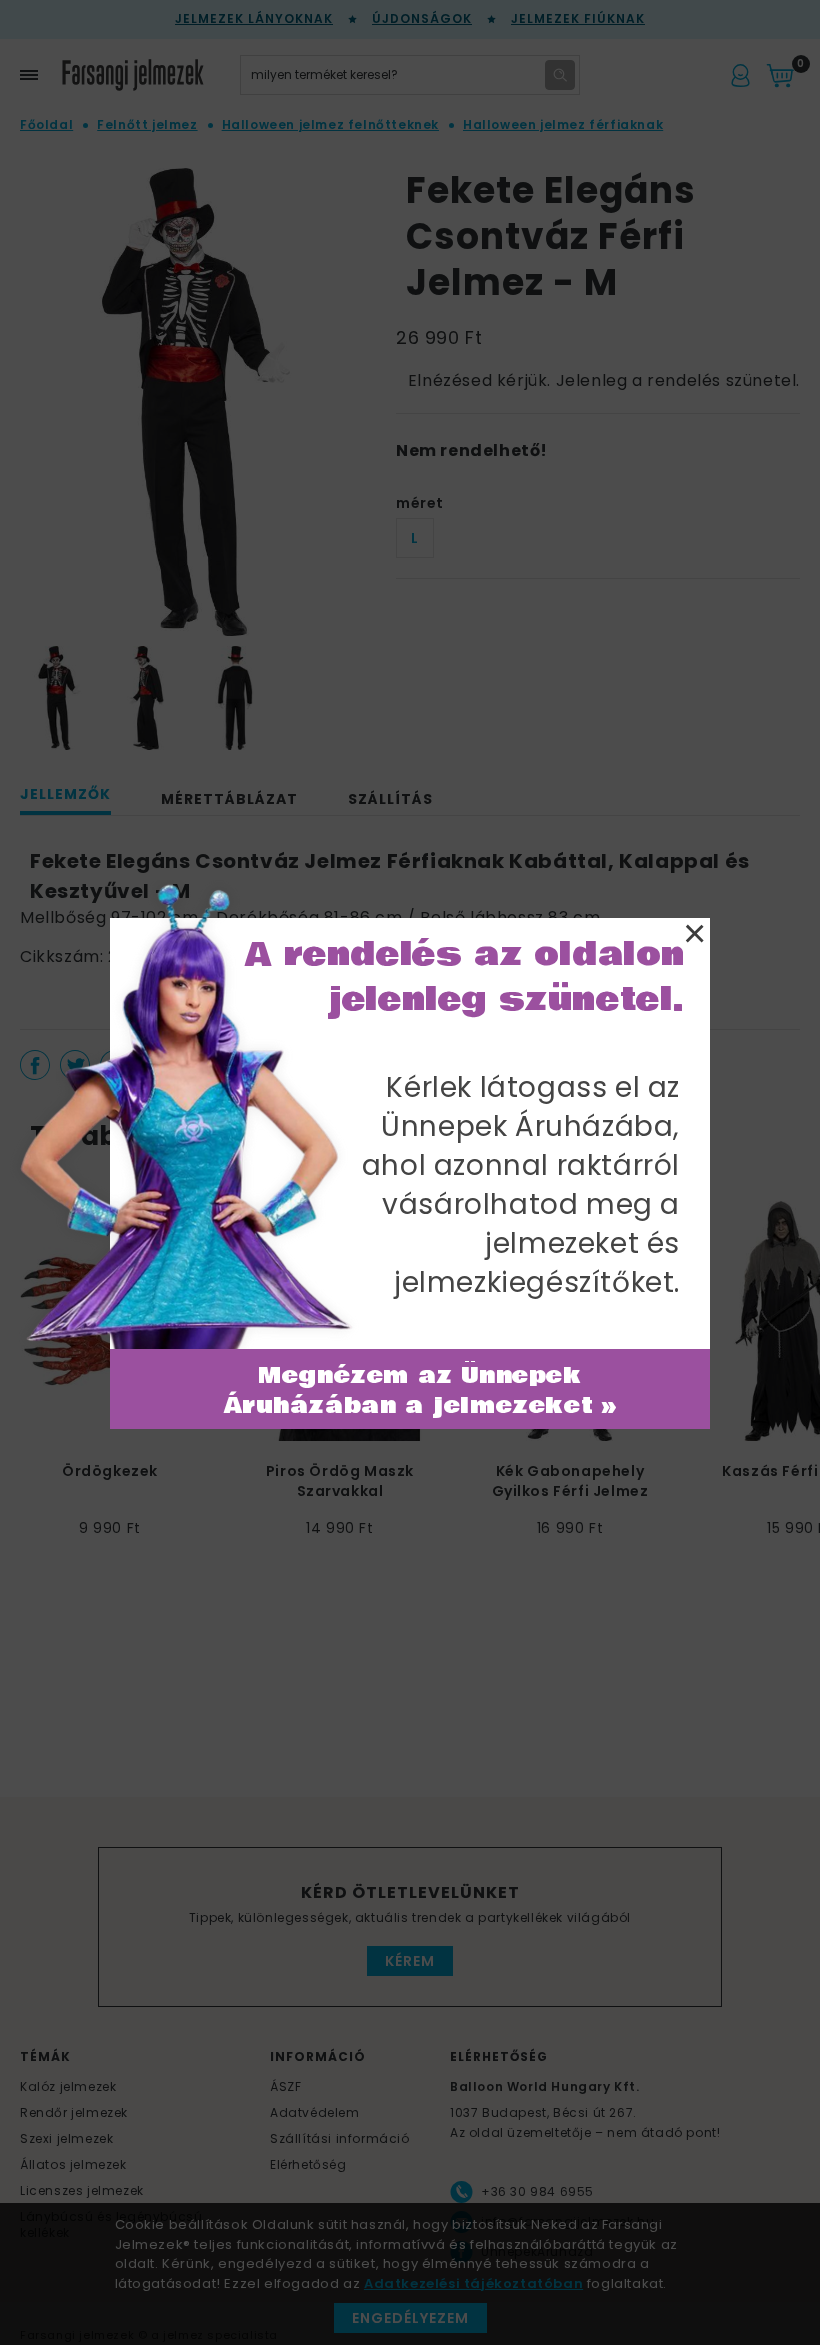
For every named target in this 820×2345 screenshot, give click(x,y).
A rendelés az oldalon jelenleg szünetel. (465, 977)
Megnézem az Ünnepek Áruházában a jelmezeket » (420, 1391)
